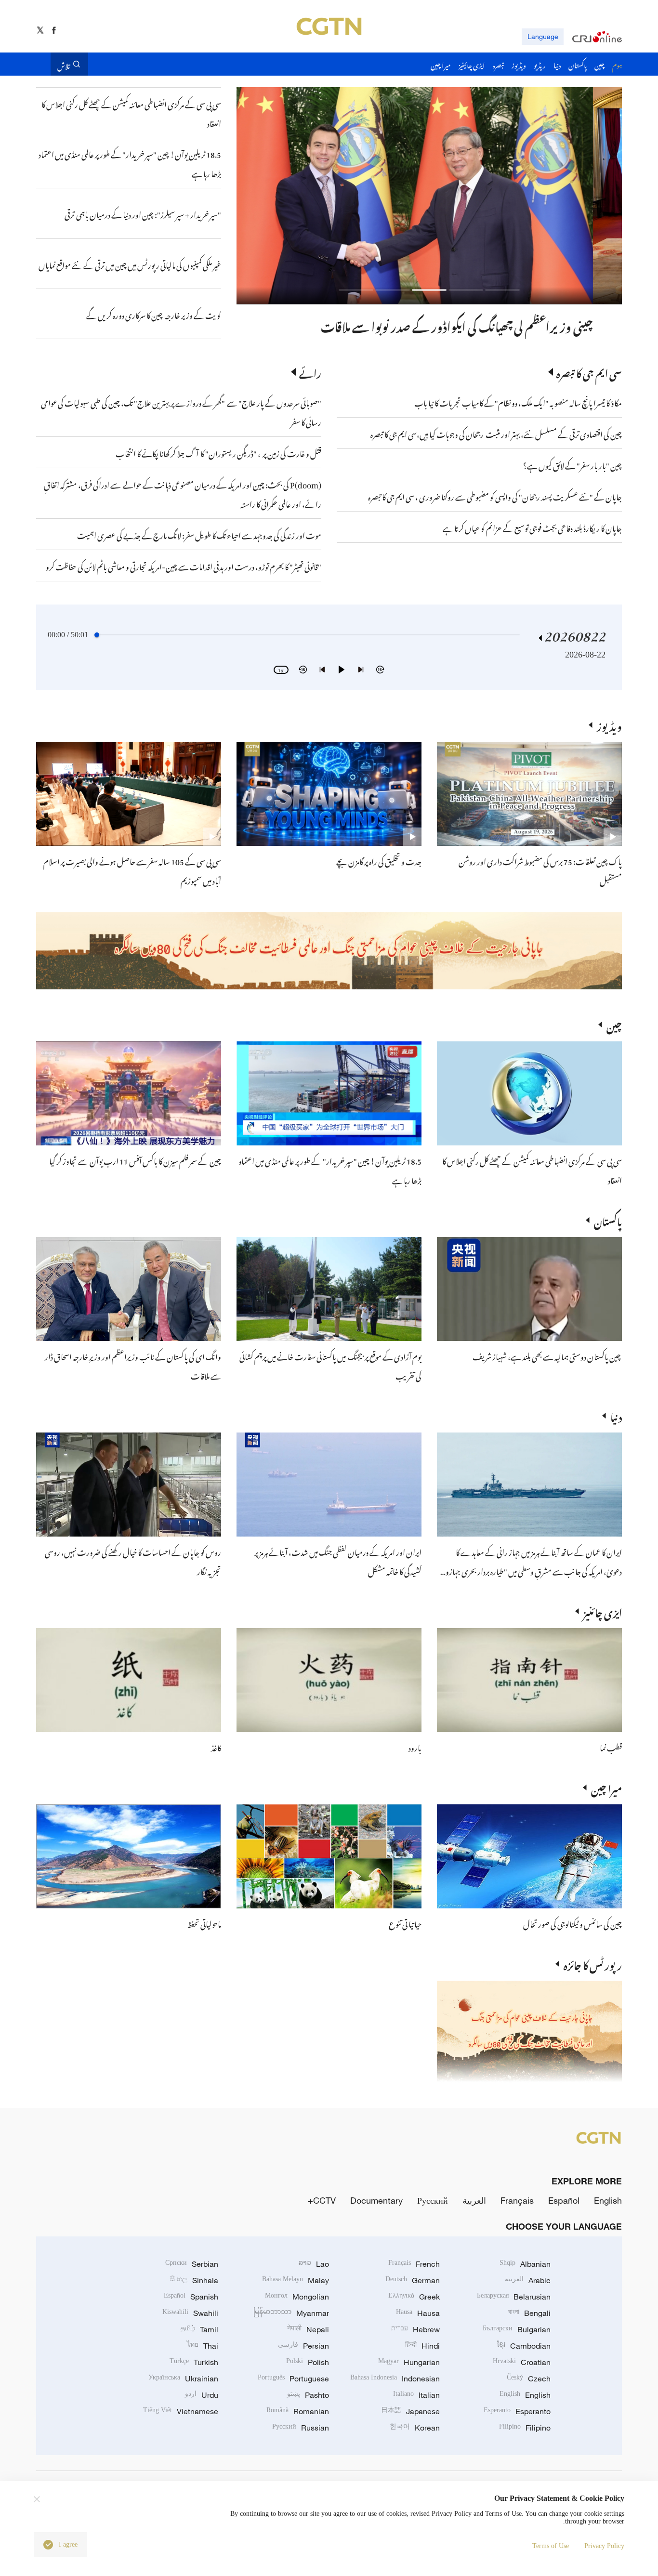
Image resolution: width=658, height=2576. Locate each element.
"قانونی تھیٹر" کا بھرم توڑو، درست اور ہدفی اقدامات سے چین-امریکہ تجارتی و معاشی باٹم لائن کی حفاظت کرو (184, 565)
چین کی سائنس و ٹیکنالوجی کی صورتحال (572, 1923)
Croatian (522, 2362)
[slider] (97, 635)
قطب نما (611, 1747)
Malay (296, 2280)
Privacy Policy (604, 2546)
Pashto (308, 2395)
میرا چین (606, 1787)
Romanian (298, 2411)
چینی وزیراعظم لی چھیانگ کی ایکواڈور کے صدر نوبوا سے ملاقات (486, 325)
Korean (415, 2428)
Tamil (199, 2329)
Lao (314, 2264)
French (414, 2264)
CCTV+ (322, 2200)
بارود (415, 1747)
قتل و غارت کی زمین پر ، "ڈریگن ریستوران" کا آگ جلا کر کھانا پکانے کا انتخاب (218, 452)
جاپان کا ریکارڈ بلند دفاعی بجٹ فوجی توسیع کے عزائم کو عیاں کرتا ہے (532, 527)
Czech (529, 2379)
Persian (303, 2346)
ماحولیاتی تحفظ (204, 1923)
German (413, 2280)
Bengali (529, 2313)
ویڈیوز (609, 725)
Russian (301, 2428)
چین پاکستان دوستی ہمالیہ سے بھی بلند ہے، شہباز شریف (547, 1355)
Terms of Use (551, 2546)
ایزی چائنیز (603, 1611)
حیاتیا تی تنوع (405, 1923)
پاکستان (608, 1220)
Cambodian (524, 2346)
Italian (416, 2395)
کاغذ (216, 1747)
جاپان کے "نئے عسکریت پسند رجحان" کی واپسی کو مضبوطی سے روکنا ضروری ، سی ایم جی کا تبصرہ (495, 496)
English (608, 2200)
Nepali (308, 2329)
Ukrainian (183, 2379)
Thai (203, 2346)
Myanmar (291, 2313)
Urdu (202, 2395)
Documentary (376, 2200)
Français (517, 2200)
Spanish (191, 2297)
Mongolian (297, 2297)
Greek (414, 2297)
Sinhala (194, 2280)
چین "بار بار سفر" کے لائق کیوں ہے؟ (572, 464)
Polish (308, 2362)
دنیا (616, 1416)
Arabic (528, 2280)
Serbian (192, 2264)
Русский (433, 2200)
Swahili (190, 2313)
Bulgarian (517, 2329)
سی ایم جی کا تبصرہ (589, 372)
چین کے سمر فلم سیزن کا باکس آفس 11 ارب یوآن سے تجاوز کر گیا (135, 1160)
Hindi (422, 2346)
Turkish (194, 2362)
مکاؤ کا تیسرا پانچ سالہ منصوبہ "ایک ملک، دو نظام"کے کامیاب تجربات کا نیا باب (518, 402)
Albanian (525, 2264)
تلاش (64, 64)
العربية (474, 2200)
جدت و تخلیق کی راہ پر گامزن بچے (379, 860)
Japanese (410, 2411)
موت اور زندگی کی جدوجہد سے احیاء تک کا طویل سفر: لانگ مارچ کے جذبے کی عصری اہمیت (199, 534)
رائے (310, 372)
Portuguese (293, 2379)
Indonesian (395, 2379)
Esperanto (517, 2411)
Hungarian (409, 2362)
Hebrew (415, 2329)
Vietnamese (181, 2411)
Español (564, 2200)
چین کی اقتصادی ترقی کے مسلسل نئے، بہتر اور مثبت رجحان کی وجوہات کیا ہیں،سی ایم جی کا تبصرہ (496, 433)
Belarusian (514, 2297)
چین (614, 1025)
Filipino (525, 2428)
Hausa (418, 2313)
